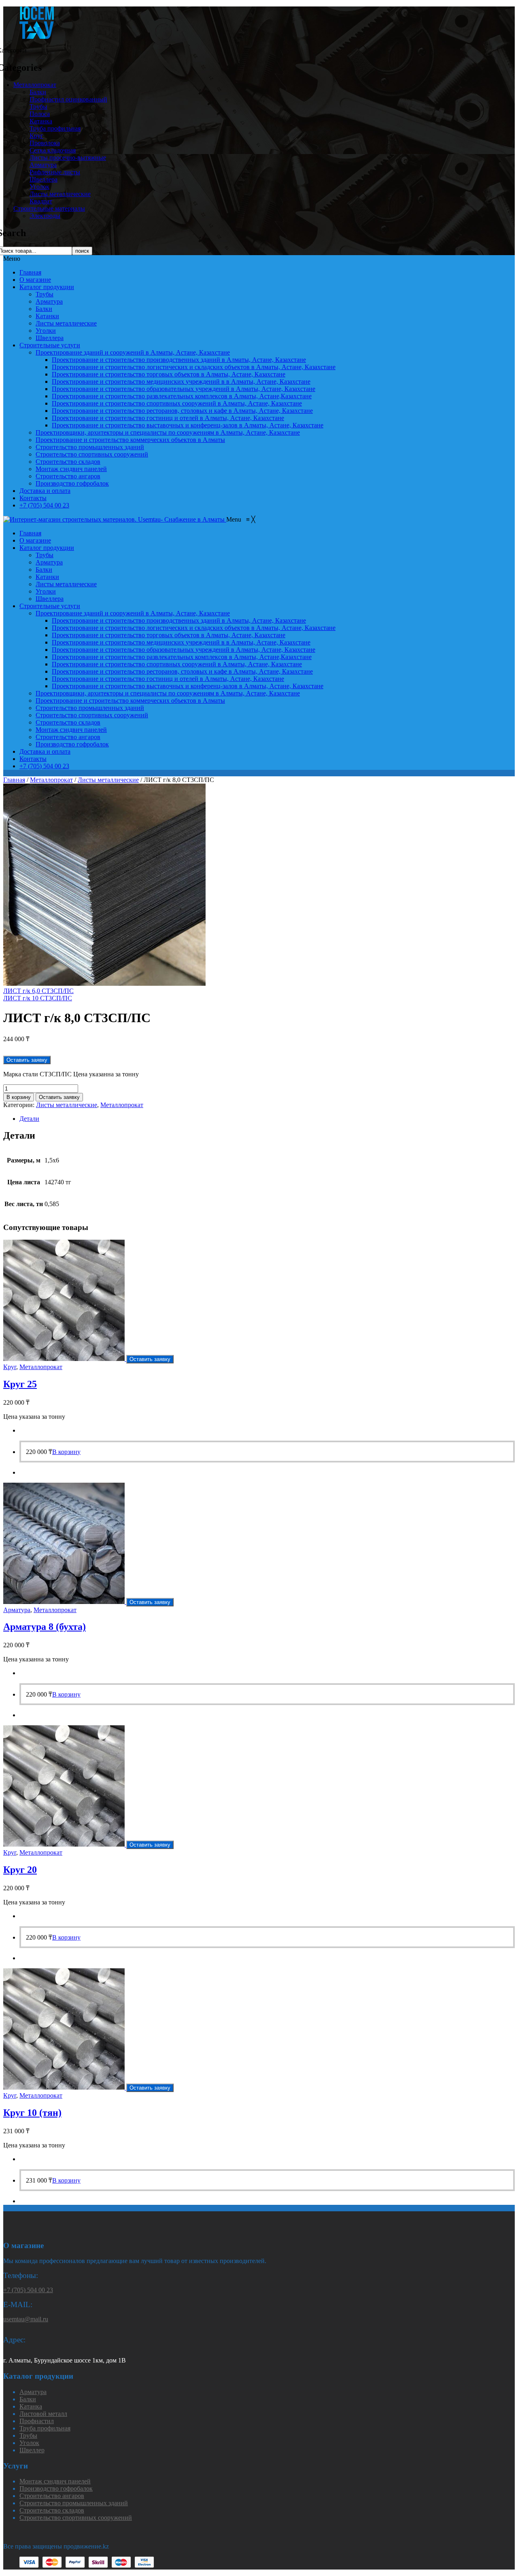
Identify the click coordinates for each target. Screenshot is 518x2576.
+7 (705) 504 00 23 (44, 505)
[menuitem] (30, 533)
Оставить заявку (59, 1097)
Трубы (38, 107)
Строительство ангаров (68, 476)
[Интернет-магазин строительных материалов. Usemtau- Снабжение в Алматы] (115, 519)
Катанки (47, 316)
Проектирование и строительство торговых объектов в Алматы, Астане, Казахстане (169, 374)
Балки (38, 92)
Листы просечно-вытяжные (68, 157)
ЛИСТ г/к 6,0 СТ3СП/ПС (38, 991)
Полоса (40, 114)
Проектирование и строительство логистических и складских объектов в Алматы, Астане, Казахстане (194, 367)
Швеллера (44, 179)
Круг (36, 136)
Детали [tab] (29, 1119)
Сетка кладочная (53, 150)
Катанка (41, 121)
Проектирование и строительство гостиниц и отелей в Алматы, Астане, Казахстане (168, 418)
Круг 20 (20, 1870)
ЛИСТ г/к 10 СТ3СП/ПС (38, 998)
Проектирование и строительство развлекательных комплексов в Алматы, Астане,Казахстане (182, 396)
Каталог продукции (47, 287)
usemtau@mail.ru (26, 2319)
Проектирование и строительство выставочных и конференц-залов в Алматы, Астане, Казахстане (188, 425)
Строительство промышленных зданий (90, 447)
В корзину (19, 1097)
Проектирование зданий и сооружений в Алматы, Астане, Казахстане (133, 352)
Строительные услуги (50, 345)
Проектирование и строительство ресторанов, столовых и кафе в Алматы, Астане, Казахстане (182, 411)
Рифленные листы (55, 172)
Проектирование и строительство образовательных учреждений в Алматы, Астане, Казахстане (184, 389)
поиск (82, 251)
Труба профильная (55, 128)
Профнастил (37, 2421)
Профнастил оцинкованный (68, 99)
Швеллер (32, 2450)
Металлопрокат (35, 85)
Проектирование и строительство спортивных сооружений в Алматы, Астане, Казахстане (177, 403)
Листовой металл (43, 2414)
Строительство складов (68, 462)
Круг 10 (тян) (32, 2113)
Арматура (43, 165)
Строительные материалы (49, 208)
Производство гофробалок (72, 483)
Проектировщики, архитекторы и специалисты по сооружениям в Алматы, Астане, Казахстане (168, 432)
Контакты (33, 498)
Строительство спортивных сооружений (92, 454)
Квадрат (41, 201)
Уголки (46, 331)
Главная (30, 272)
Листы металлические (60, 194)
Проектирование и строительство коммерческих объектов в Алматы (130, 440)
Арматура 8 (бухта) (45, 1627)
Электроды (45, 216)
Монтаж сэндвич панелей (71, 469)
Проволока (45, 143)
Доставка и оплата (45, 491)
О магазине (35, 280)
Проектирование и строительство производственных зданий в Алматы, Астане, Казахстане (179, 360)
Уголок (39, 187)
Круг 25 (20, 1384)
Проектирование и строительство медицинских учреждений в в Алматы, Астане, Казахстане (181, 381)
